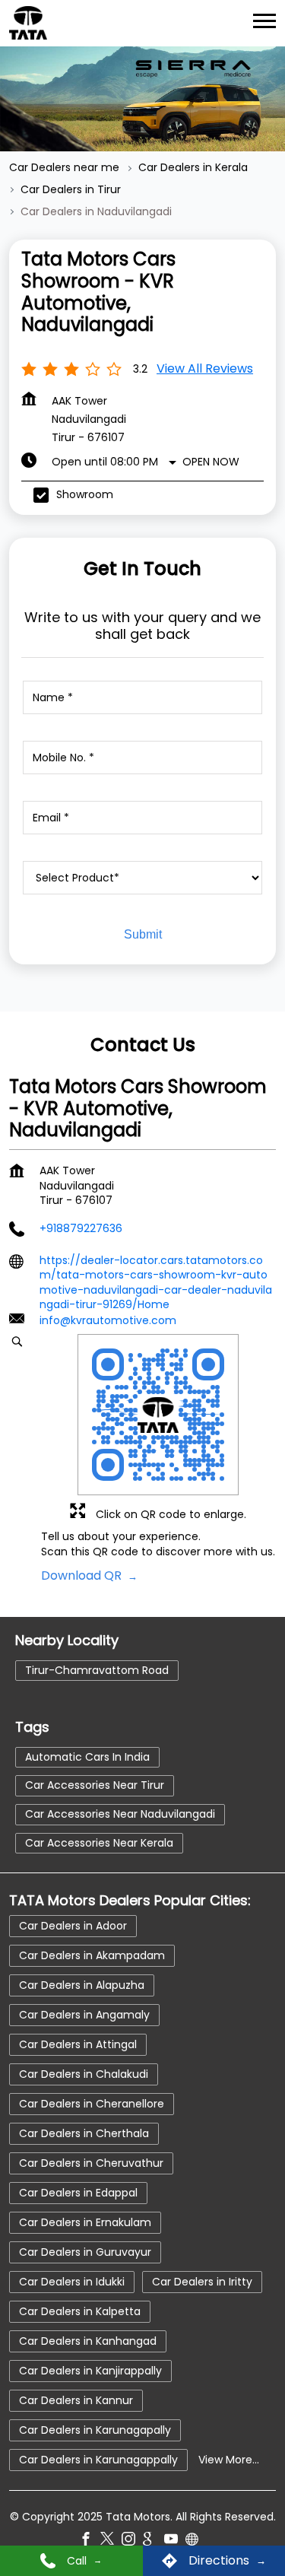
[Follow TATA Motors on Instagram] (132, 2541)
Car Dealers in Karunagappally (98, 2459)
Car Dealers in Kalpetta (80, 2311)
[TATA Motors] (28, 23)
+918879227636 (81, 1228)
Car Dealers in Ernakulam (85, 2222)
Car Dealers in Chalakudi (84, 2073)
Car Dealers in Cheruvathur (91, 2162)
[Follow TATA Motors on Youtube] (175, 2541)
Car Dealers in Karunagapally (95, 2429)
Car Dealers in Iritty (202, 2281)
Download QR (83, 1576)
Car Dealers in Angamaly (84, 2014)
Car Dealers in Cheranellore (92, 2103)
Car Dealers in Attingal (78, 2044)
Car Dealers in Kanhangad (88, 2340)
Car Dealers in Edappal (78, 2192)
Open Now (211, 462)
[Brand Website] (196, 2541)
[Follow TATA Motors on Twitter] (111, 2541)
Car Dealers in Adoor (73, 1925)
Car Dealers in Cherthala (84, 2133)
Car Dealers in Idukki (72, 2281)
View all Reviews (205, 368)
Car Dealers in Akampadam (92, 1955)
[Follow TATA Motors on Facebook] (90, 2541)
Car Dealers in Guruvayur (85, 2251)
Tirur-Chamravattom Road (97, 1669)
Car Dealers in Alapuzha (82, 1984)
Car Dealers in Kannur (76, 2400)
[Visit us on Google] (154, 2541)
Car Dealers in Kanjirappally (90, 2370)
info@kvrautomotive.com (108, 1320)
